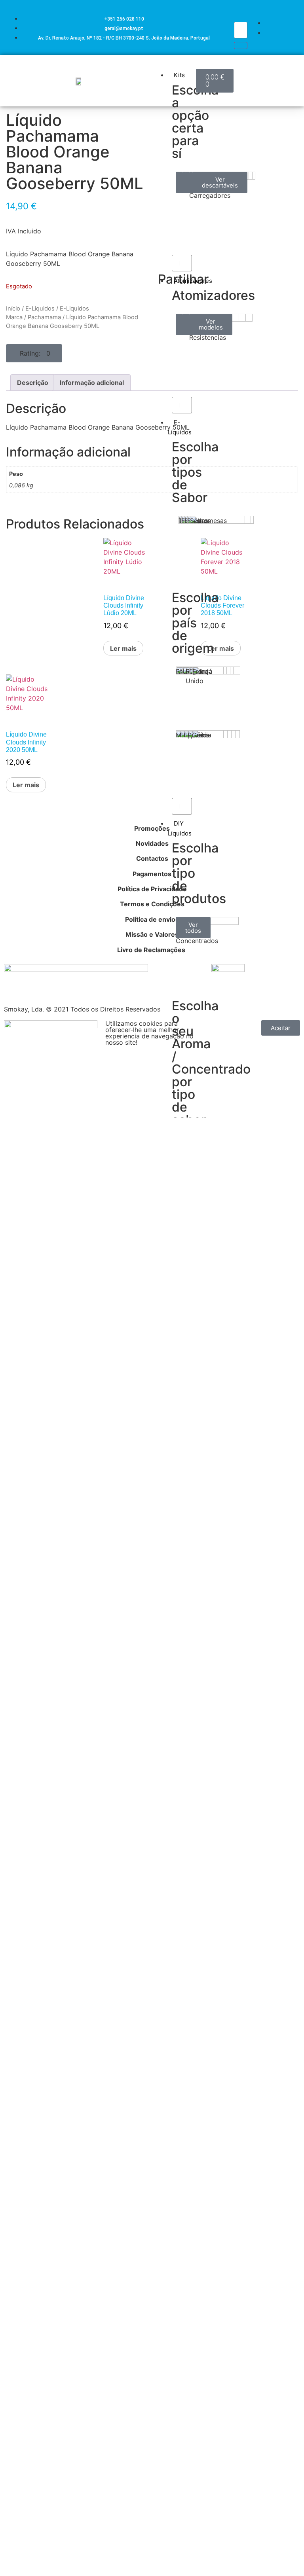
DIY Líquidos (180, 828)
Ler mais (123, 648)
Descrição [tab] (33, 383)
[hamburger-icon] (187, 66)
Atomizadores (193, 281)
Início (13, 309)
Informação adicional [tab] (92, 383)
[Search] (241, 45)
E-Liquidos (40, 309)
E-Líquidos (180, 427)
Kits (179, 75)
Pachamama (44, 317)
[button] (34, 353)
